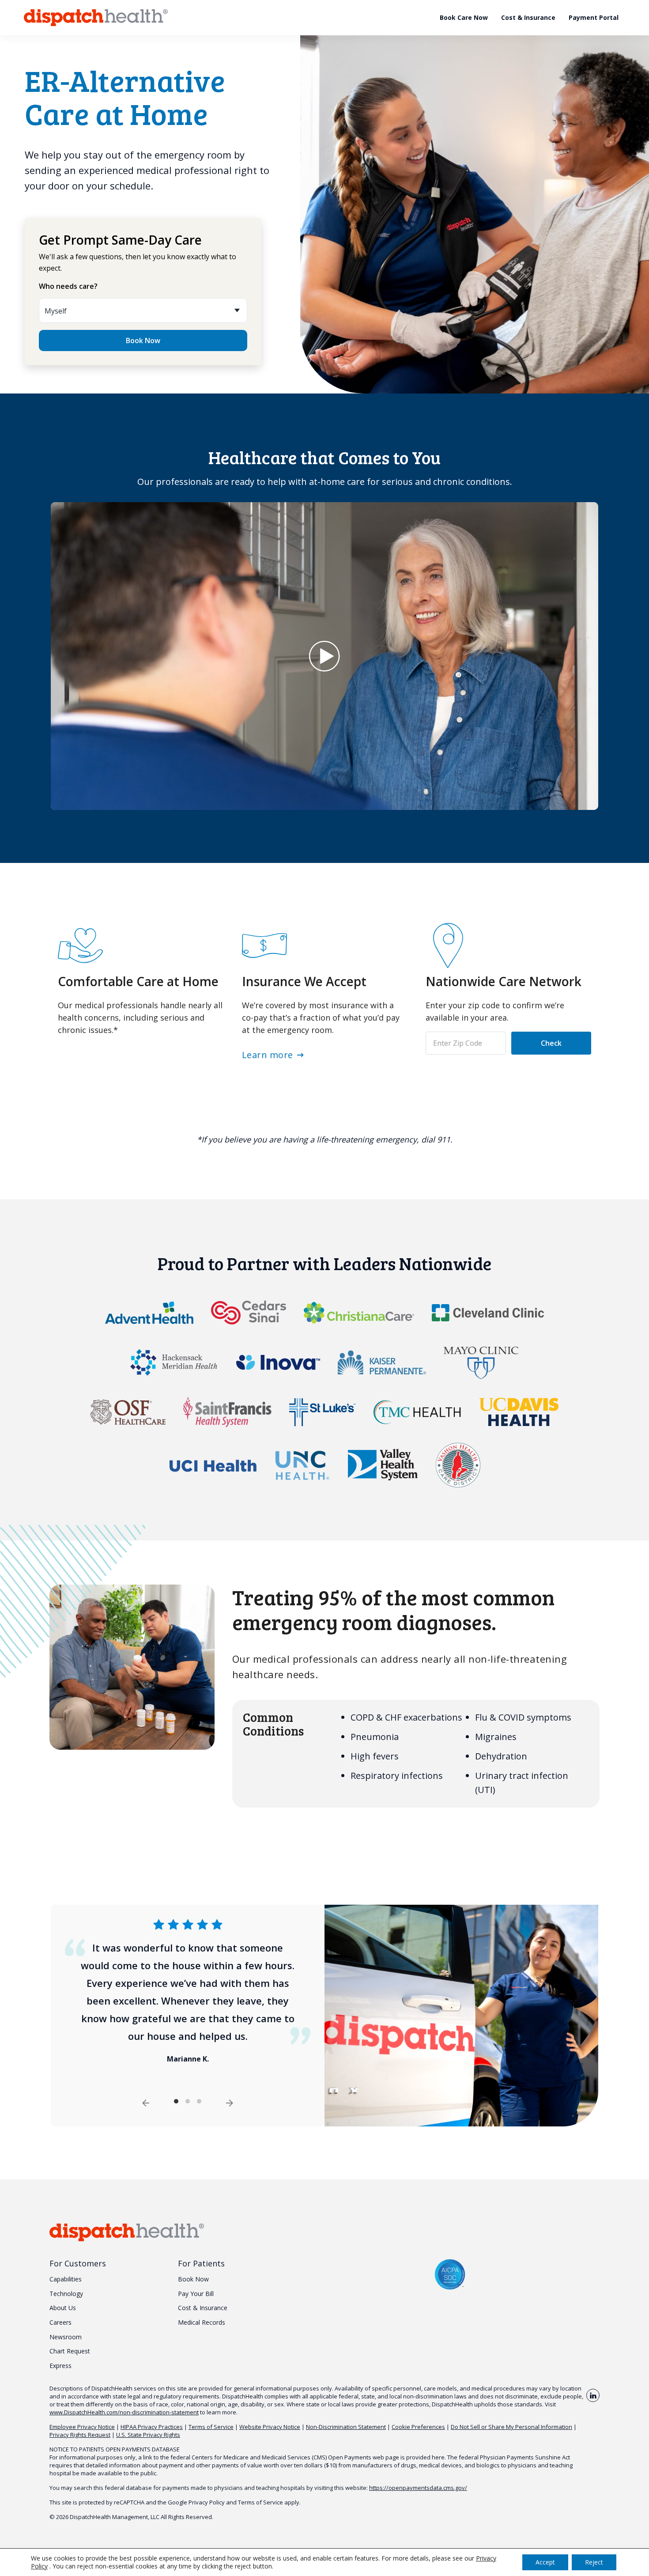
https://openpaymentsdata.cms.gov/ (418, 2488)
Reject (594, 2562)
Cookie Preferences (418, 2427)
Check (551, 1043)
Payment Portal (594, 17)
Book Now (143, 340)
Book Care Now (464, 17)
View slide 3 (199, 2101)
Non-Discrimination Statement (346, 2427)
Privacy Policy (207, 2502)
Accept (545, 2562)
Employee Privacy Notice (82, 2427)
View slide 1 (176, 2101)
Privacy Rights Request (80, 2435)
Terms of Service (211, 2427)
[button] (324, 656)
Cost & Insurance (528, 17)
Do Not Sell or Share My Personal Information (511, 2427)
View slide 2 (188, 2101)
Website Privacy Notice (270, 2427)
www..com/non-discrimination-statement (124, 2412)
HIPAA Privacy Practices (152, 2427)
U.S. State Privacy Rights (148, 2435)
